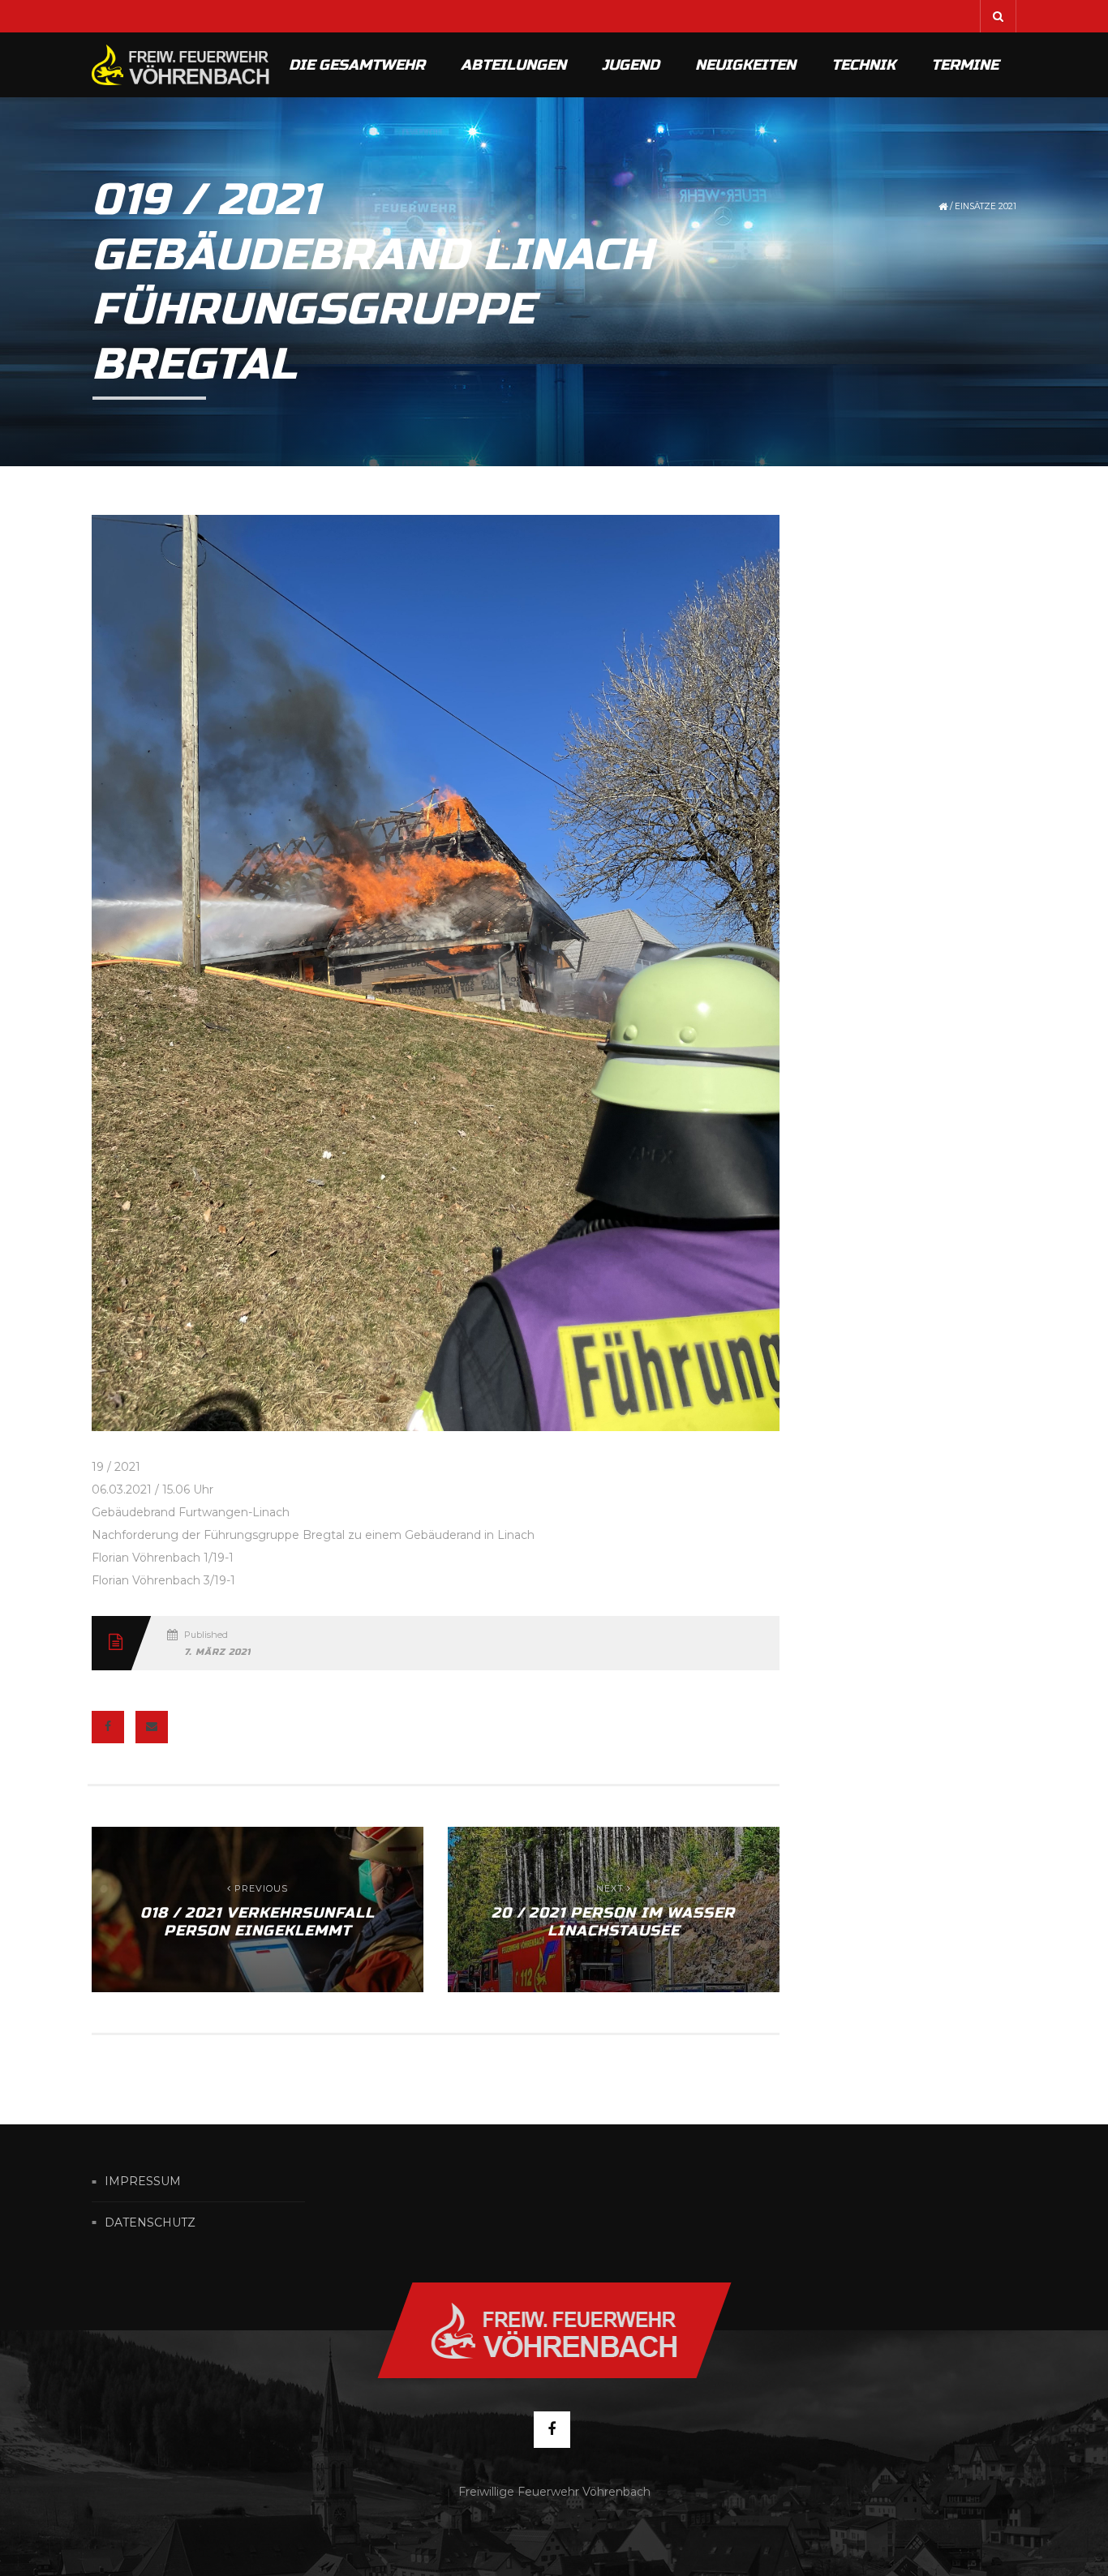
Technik (863, 65)
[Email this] (152, 1727)
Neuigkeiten (745, 65)
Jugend (631, 65)
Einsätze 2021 (986, 206)
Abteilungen (513, 65)
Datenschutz (150, 2222)
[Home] (181, 65)
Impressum (143, 2182)
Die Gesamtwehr (357, 65)
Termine (965, 65)
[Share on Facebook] (108, 1727)
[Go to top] (554, 2330)
